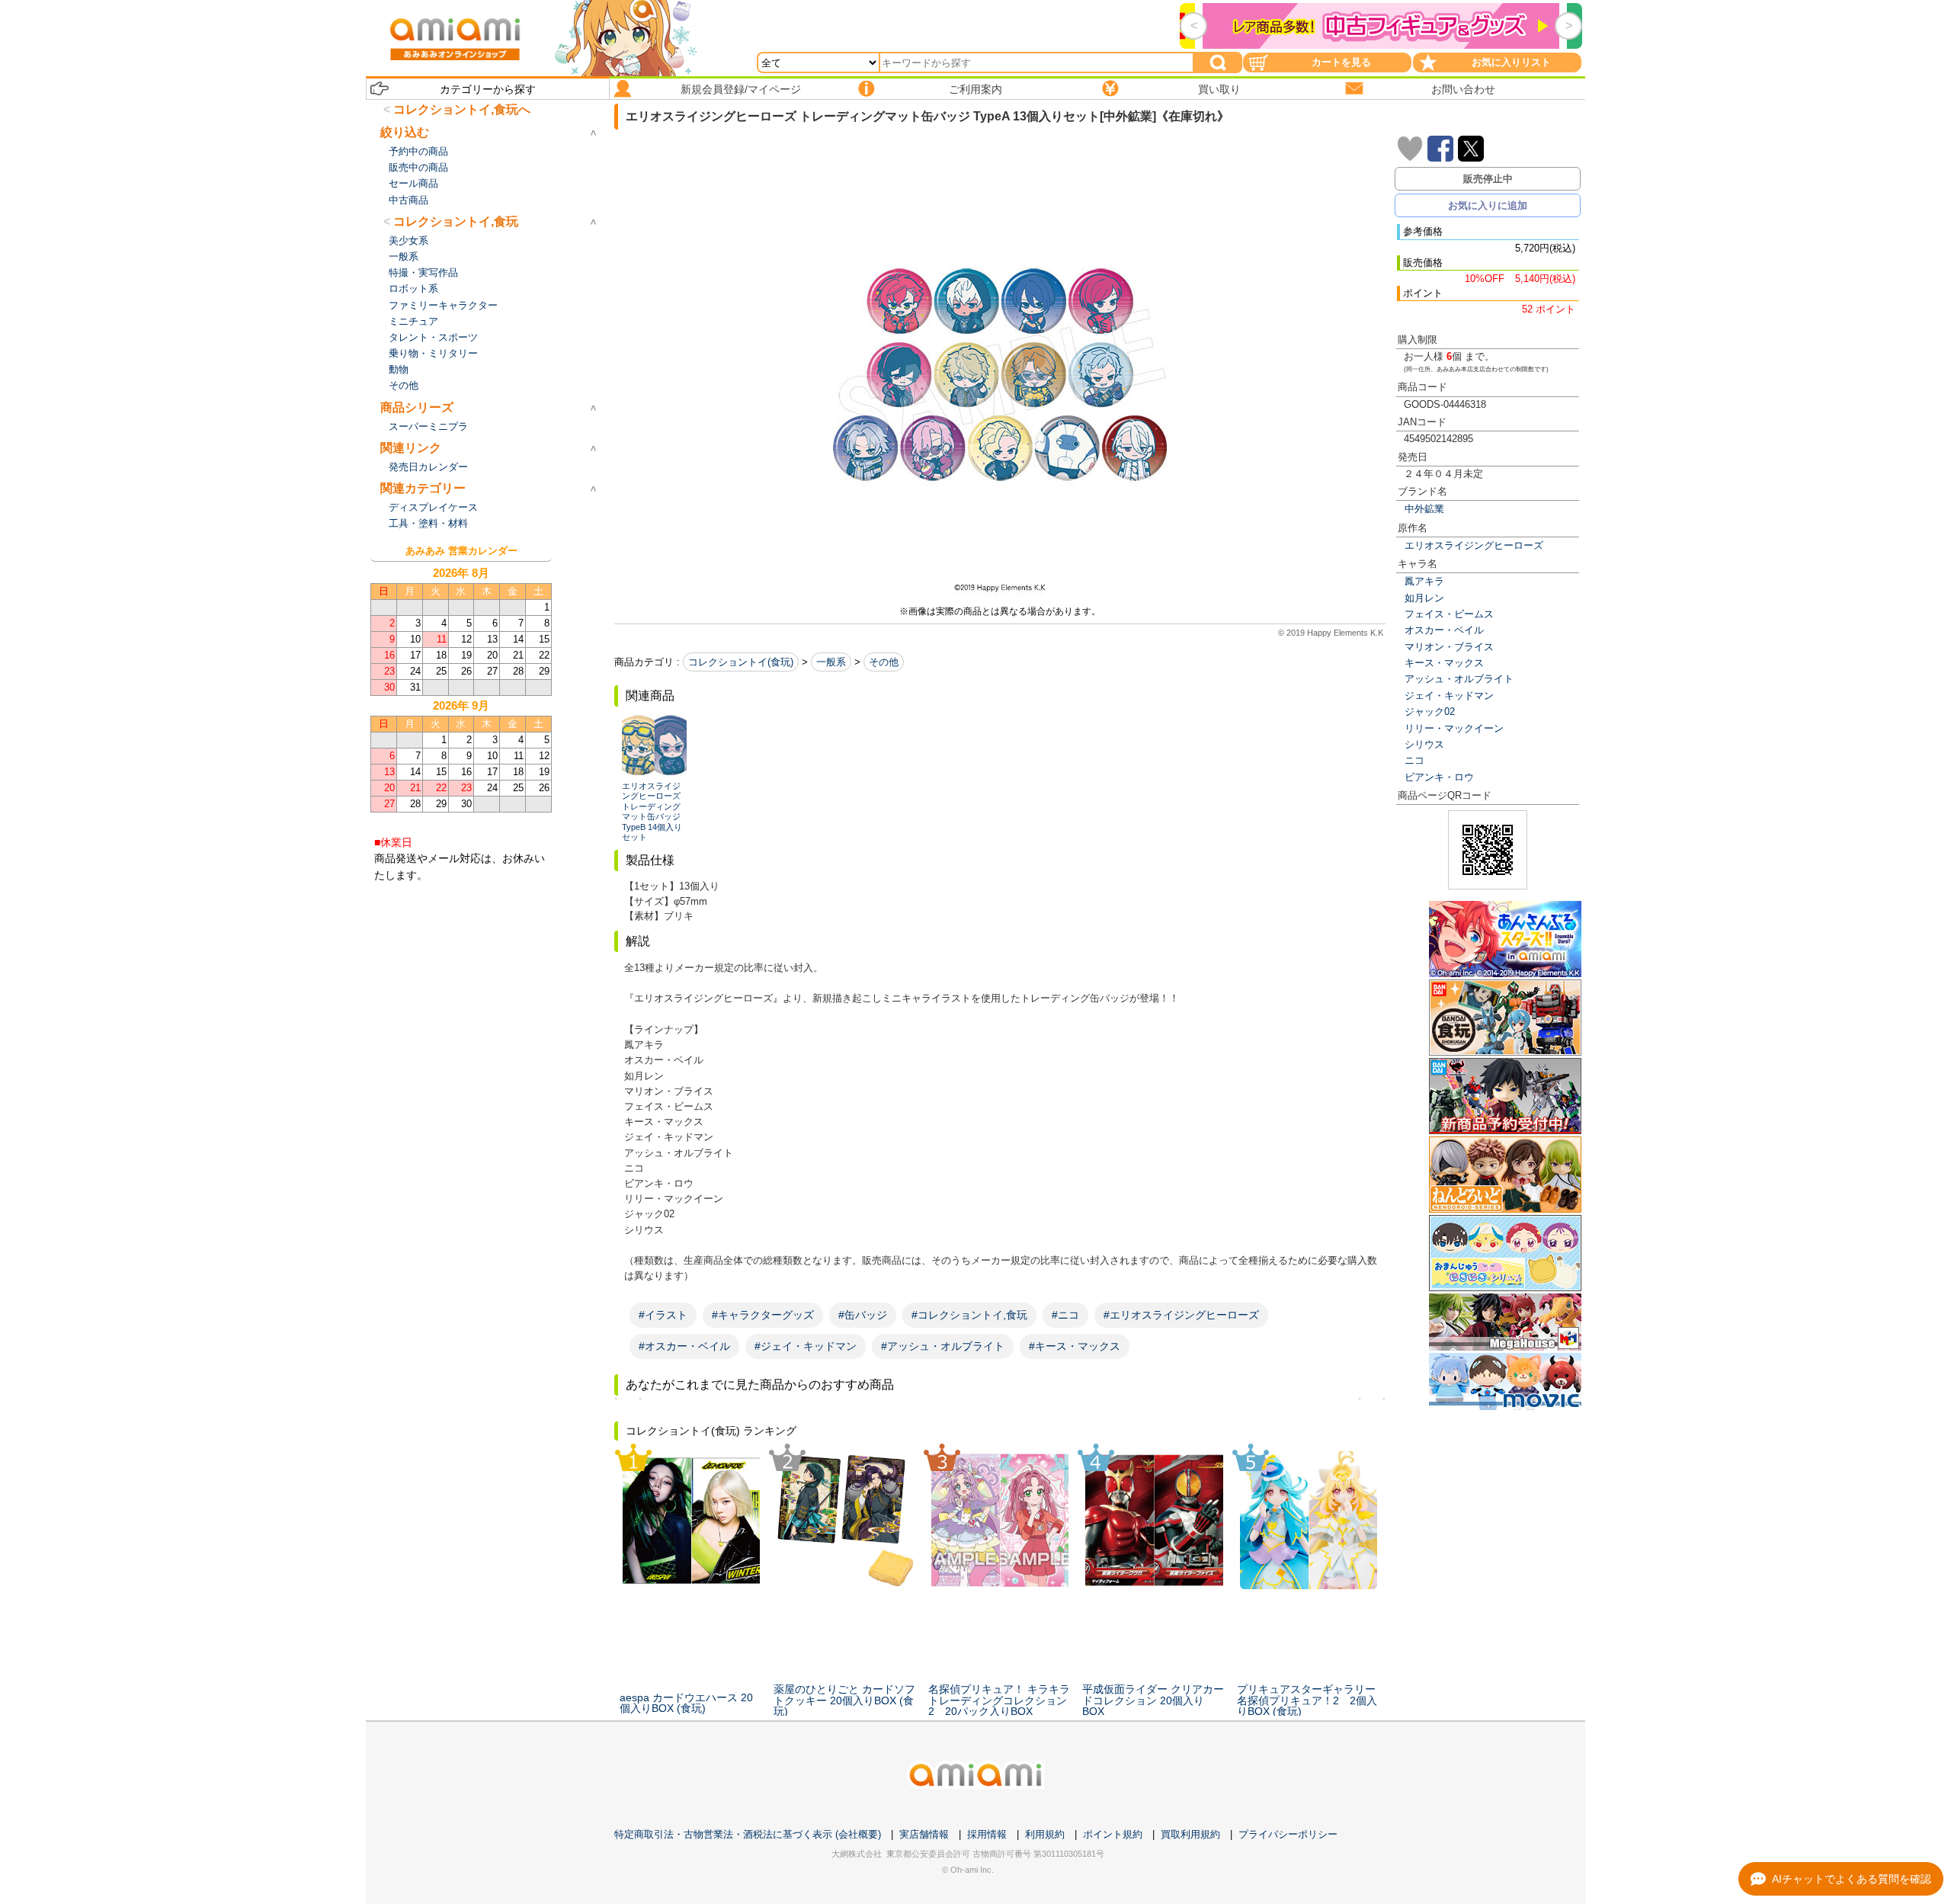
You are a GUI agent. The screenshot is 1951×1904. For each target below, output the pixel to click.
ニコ (1414, 760)
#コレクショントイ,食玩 (969, 1315)
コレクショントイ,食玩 (456, 221)
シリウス (1424, 744)
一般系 (831, 662)
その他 (884, 662)
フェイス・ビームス (1449, 614)
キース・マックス (1444, 663)
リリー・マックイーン (1454, 728)
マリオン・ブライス (1449, 647)
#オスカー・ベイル (684, 1346)
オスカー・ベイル (1444, 630)
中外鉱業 (1424, 509)
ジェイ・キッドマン (1449, 696)
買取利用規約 (1190, 1834)
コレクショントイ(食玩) (741, 662)
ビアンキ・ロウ (1439, 777)
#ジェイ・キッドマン (806, 1346)
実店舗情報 (924, 1834)
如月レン (1424, 598)
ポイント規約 (1113, 1834)
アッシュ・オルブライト (1459, 679)
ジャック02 (1430, 712)
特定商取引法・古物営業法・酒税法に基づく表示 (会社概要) (748, 1834)
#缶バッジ (863, 1315)
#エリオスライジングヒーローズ (1181, 1315)
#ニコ (1065, 1315)
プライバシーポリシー (1288, 1834)
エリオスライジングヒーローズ (1474, 545)
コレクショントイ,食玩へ (462, 109)
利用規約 (1045, 1834)
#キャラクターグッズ (763, 1315)
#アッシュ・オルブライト (943, 1346)
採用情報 (987, 1834)
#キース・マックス (1075, 1346)
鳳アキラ (1424, 581)
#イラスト (663, 1315)
